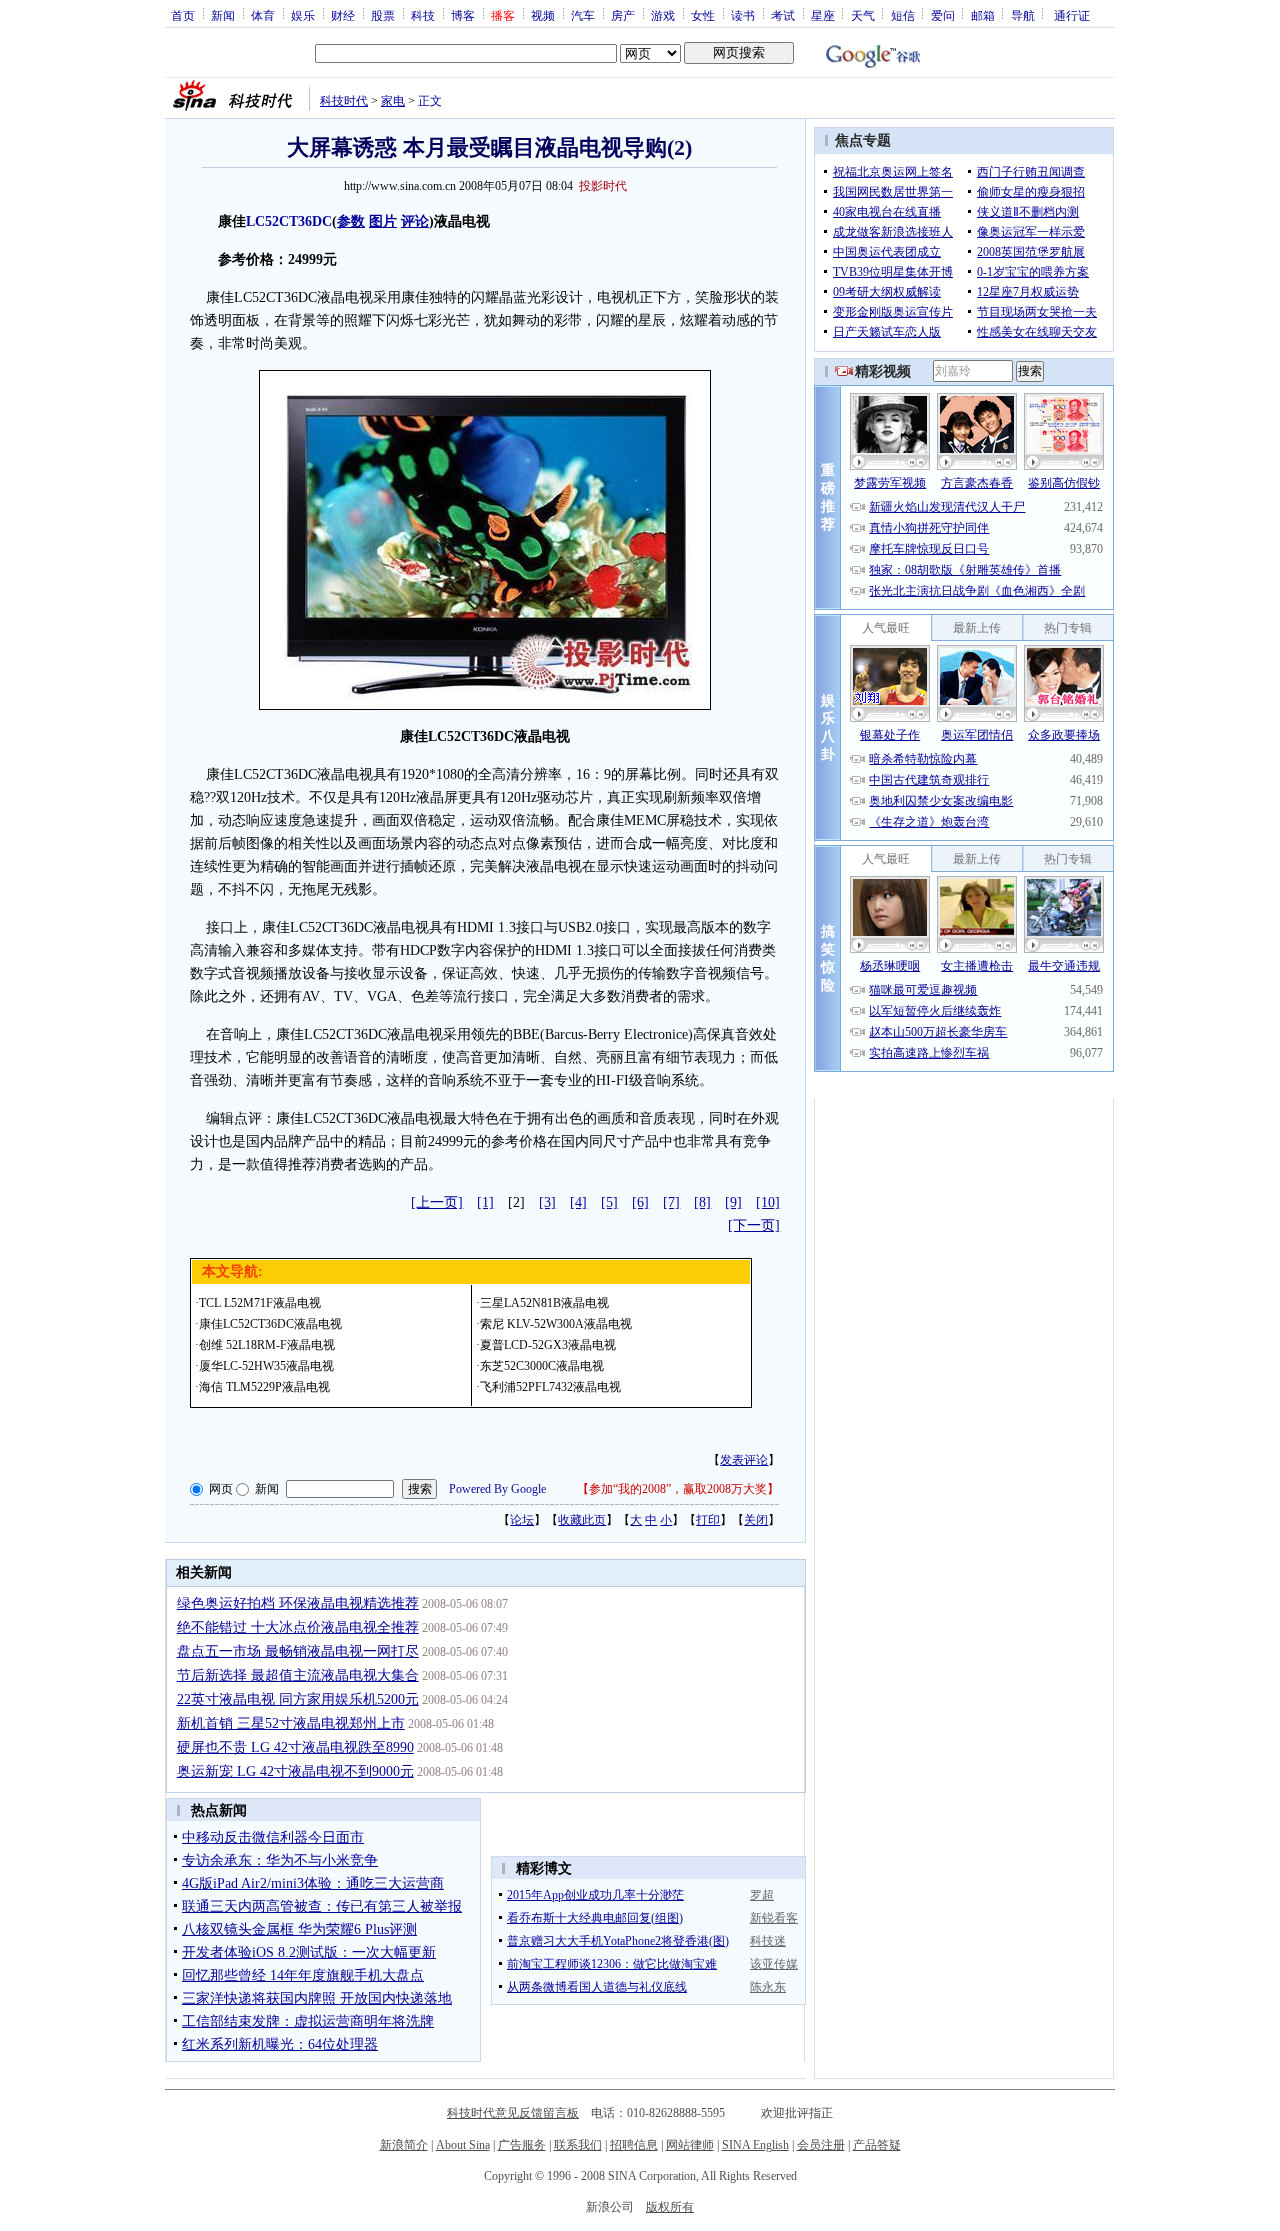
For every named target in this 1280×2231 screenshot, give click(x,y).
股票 (383, 15)
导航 (1023, 15)
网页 (221, 1489)
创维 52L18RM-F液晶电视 (267, 1345)
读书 (743, 15)
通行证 (1072, 15)
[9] (733, 1202)
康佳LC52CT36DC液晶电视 (270, 1324)
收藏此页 (582, 1520)
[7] (671, 1202)
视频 (543, 15)
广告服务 (522, 2145)
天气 (863, 15)
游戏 (663, 15)
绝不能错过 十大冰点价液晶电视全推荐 (298, 1627)
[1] (485, 1202)
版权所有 (670, 2207)
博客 (463, 15)
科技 (423, 15)
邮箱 (983, 15)
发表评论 (744, 1460)
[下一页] (754, 1225)
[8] (702, 1202)
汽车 (583, 15)
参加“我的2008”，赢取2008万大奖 (678, 1489)
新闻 (223, 15)
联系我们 (578, 2145)
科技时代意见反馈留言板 (513, 2113)
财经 (343, 15)
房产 (623, 15)
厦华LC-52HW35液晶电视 (266, 1366)
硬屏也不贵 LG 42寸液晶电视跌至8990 (295, 1747)
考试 (783, 15)
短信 (903, 15)
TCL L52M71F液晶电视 (260, 1303)
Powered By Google (497, 1489)
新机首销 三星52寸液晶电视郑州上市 (291, 1723)
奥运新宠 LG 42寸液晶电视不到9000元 (295, 1771)
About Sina (463, 2145)
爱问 (943, 15)
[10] (768, 1202)
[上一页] (437, 1202)
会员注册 (821, 2145)
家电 (393, 101)
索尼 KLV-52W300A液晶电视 (556, 1324)
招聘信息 (634, 2145)
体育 (263, 15)
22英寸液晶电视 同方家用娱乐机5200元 (298, 1699)
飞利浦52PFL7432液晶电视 (550, 1387)
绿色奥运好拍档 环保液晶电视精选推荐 (298, 1603)
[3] (547, 1202)
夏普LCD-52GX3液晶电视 (548, 1345)
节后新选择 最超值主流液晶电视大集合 (298, 1675)
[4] (578, 1202)
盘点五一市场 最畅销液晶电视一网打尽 (298, 1651)
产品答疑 (877, 2145)
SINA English (755, 2145)
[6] (640, 1202)
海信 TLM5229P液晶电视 (264, 1387)
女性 (703, 15)
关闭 (756, 1520)
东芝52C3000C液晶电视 (542, 1366)
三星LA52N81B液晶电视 (544, 1303)
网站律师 (690, 2145)
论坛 (522, 1520)
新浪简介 (404, 2145)
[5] (609, 1202)
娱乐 (303, 15)
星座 (823, 15)
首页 (183, 15)
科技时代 (344, 101)
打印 (708, 1520)
